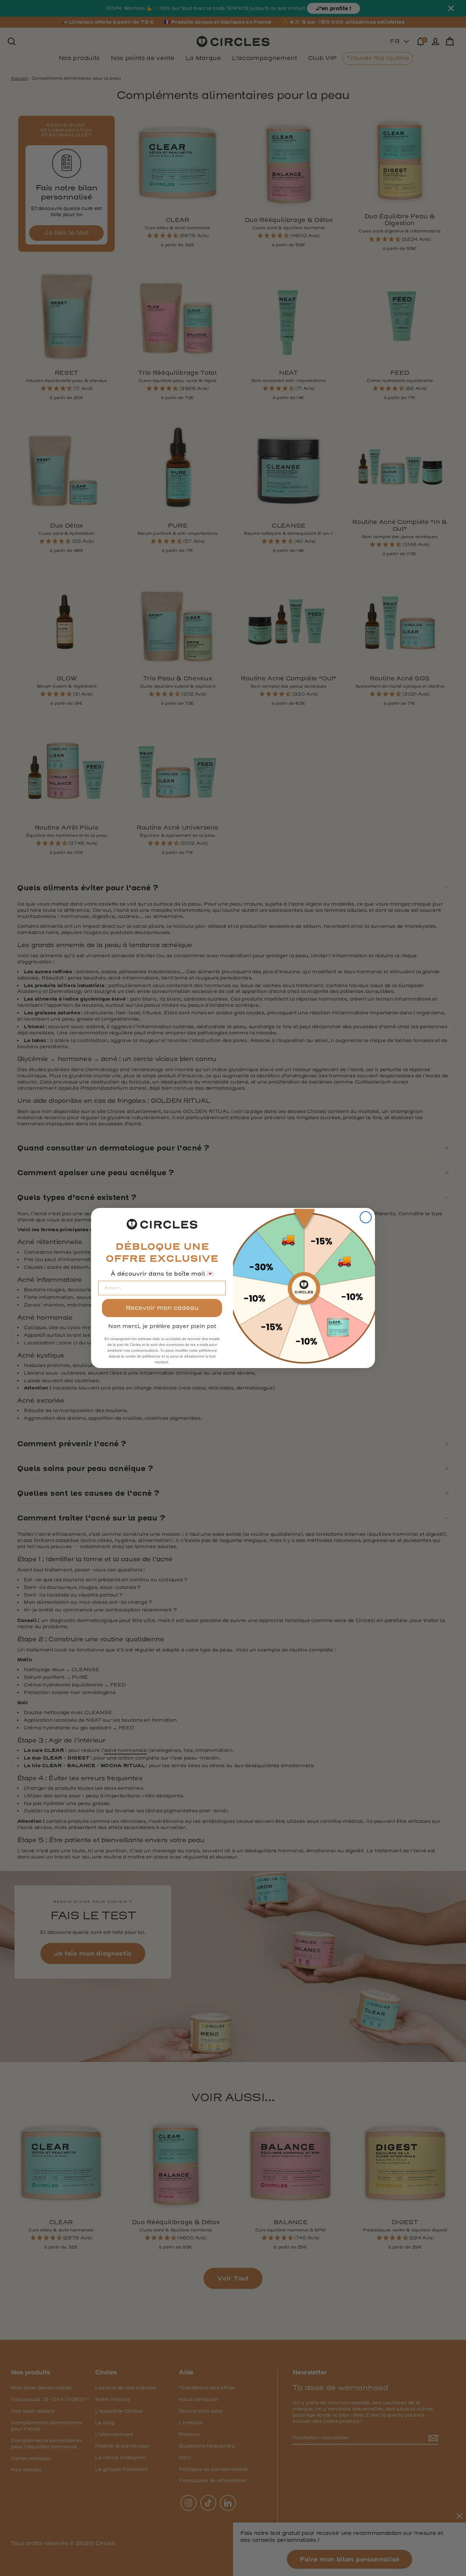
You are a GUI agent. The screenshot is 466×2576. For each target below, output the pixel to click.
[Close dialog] (366, 1217)
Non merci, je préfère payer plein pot (162, 1326)
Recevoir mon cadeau (162, 1308)
